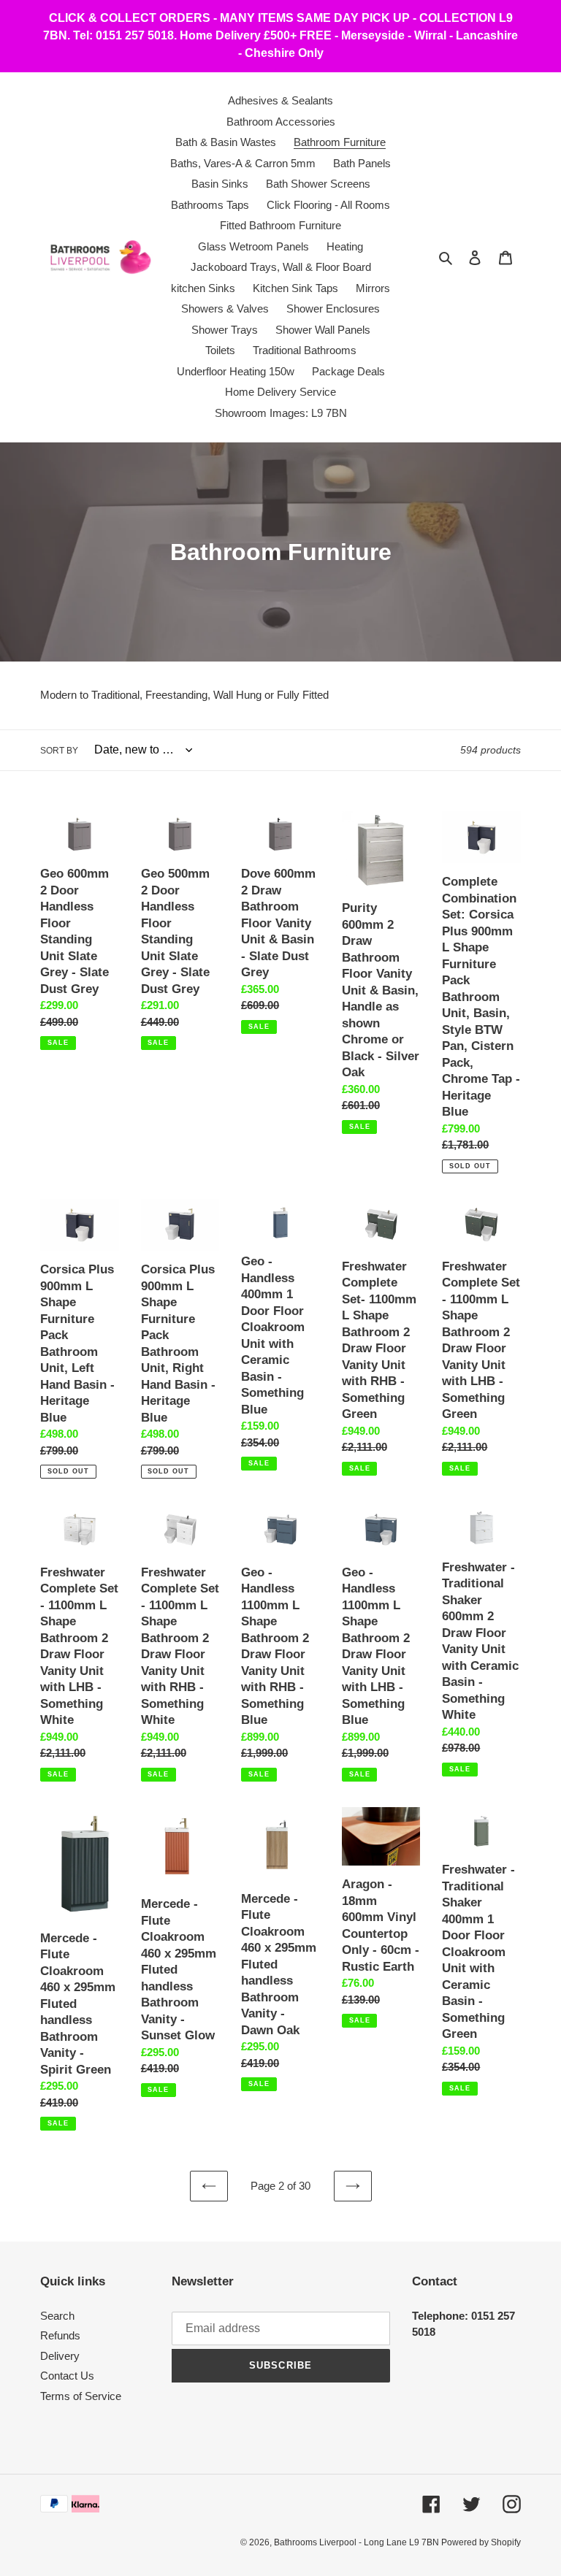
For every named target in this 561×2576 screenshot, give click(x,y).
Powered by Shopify (481, 2542)
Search (57, 2316)
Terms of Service (81, 2396)
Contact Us (67, 2376)
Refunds (60, 2335)
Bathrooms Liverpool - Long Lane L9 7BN (358, 2542)
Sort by (59, 751)
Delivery (60, 2356)
